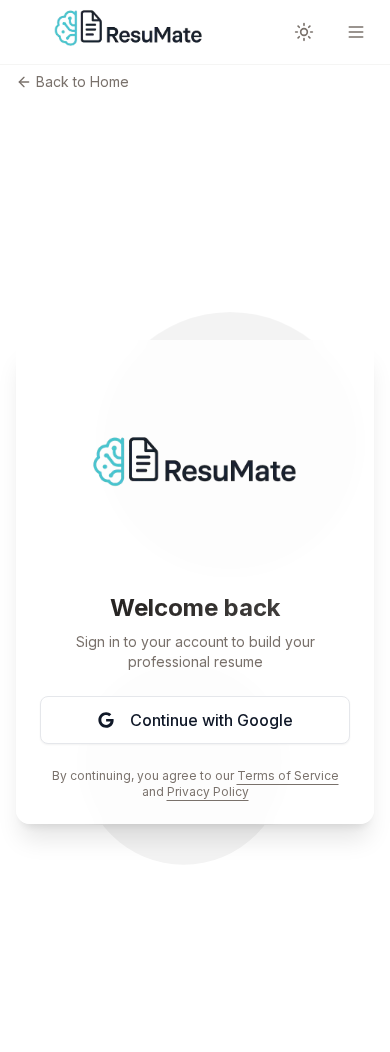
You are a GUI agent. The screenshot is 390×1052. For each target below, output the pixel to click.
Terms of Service (288, 775)
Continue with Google (211, 720)
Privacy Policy (208, 791)
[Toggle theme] (304, 32)
